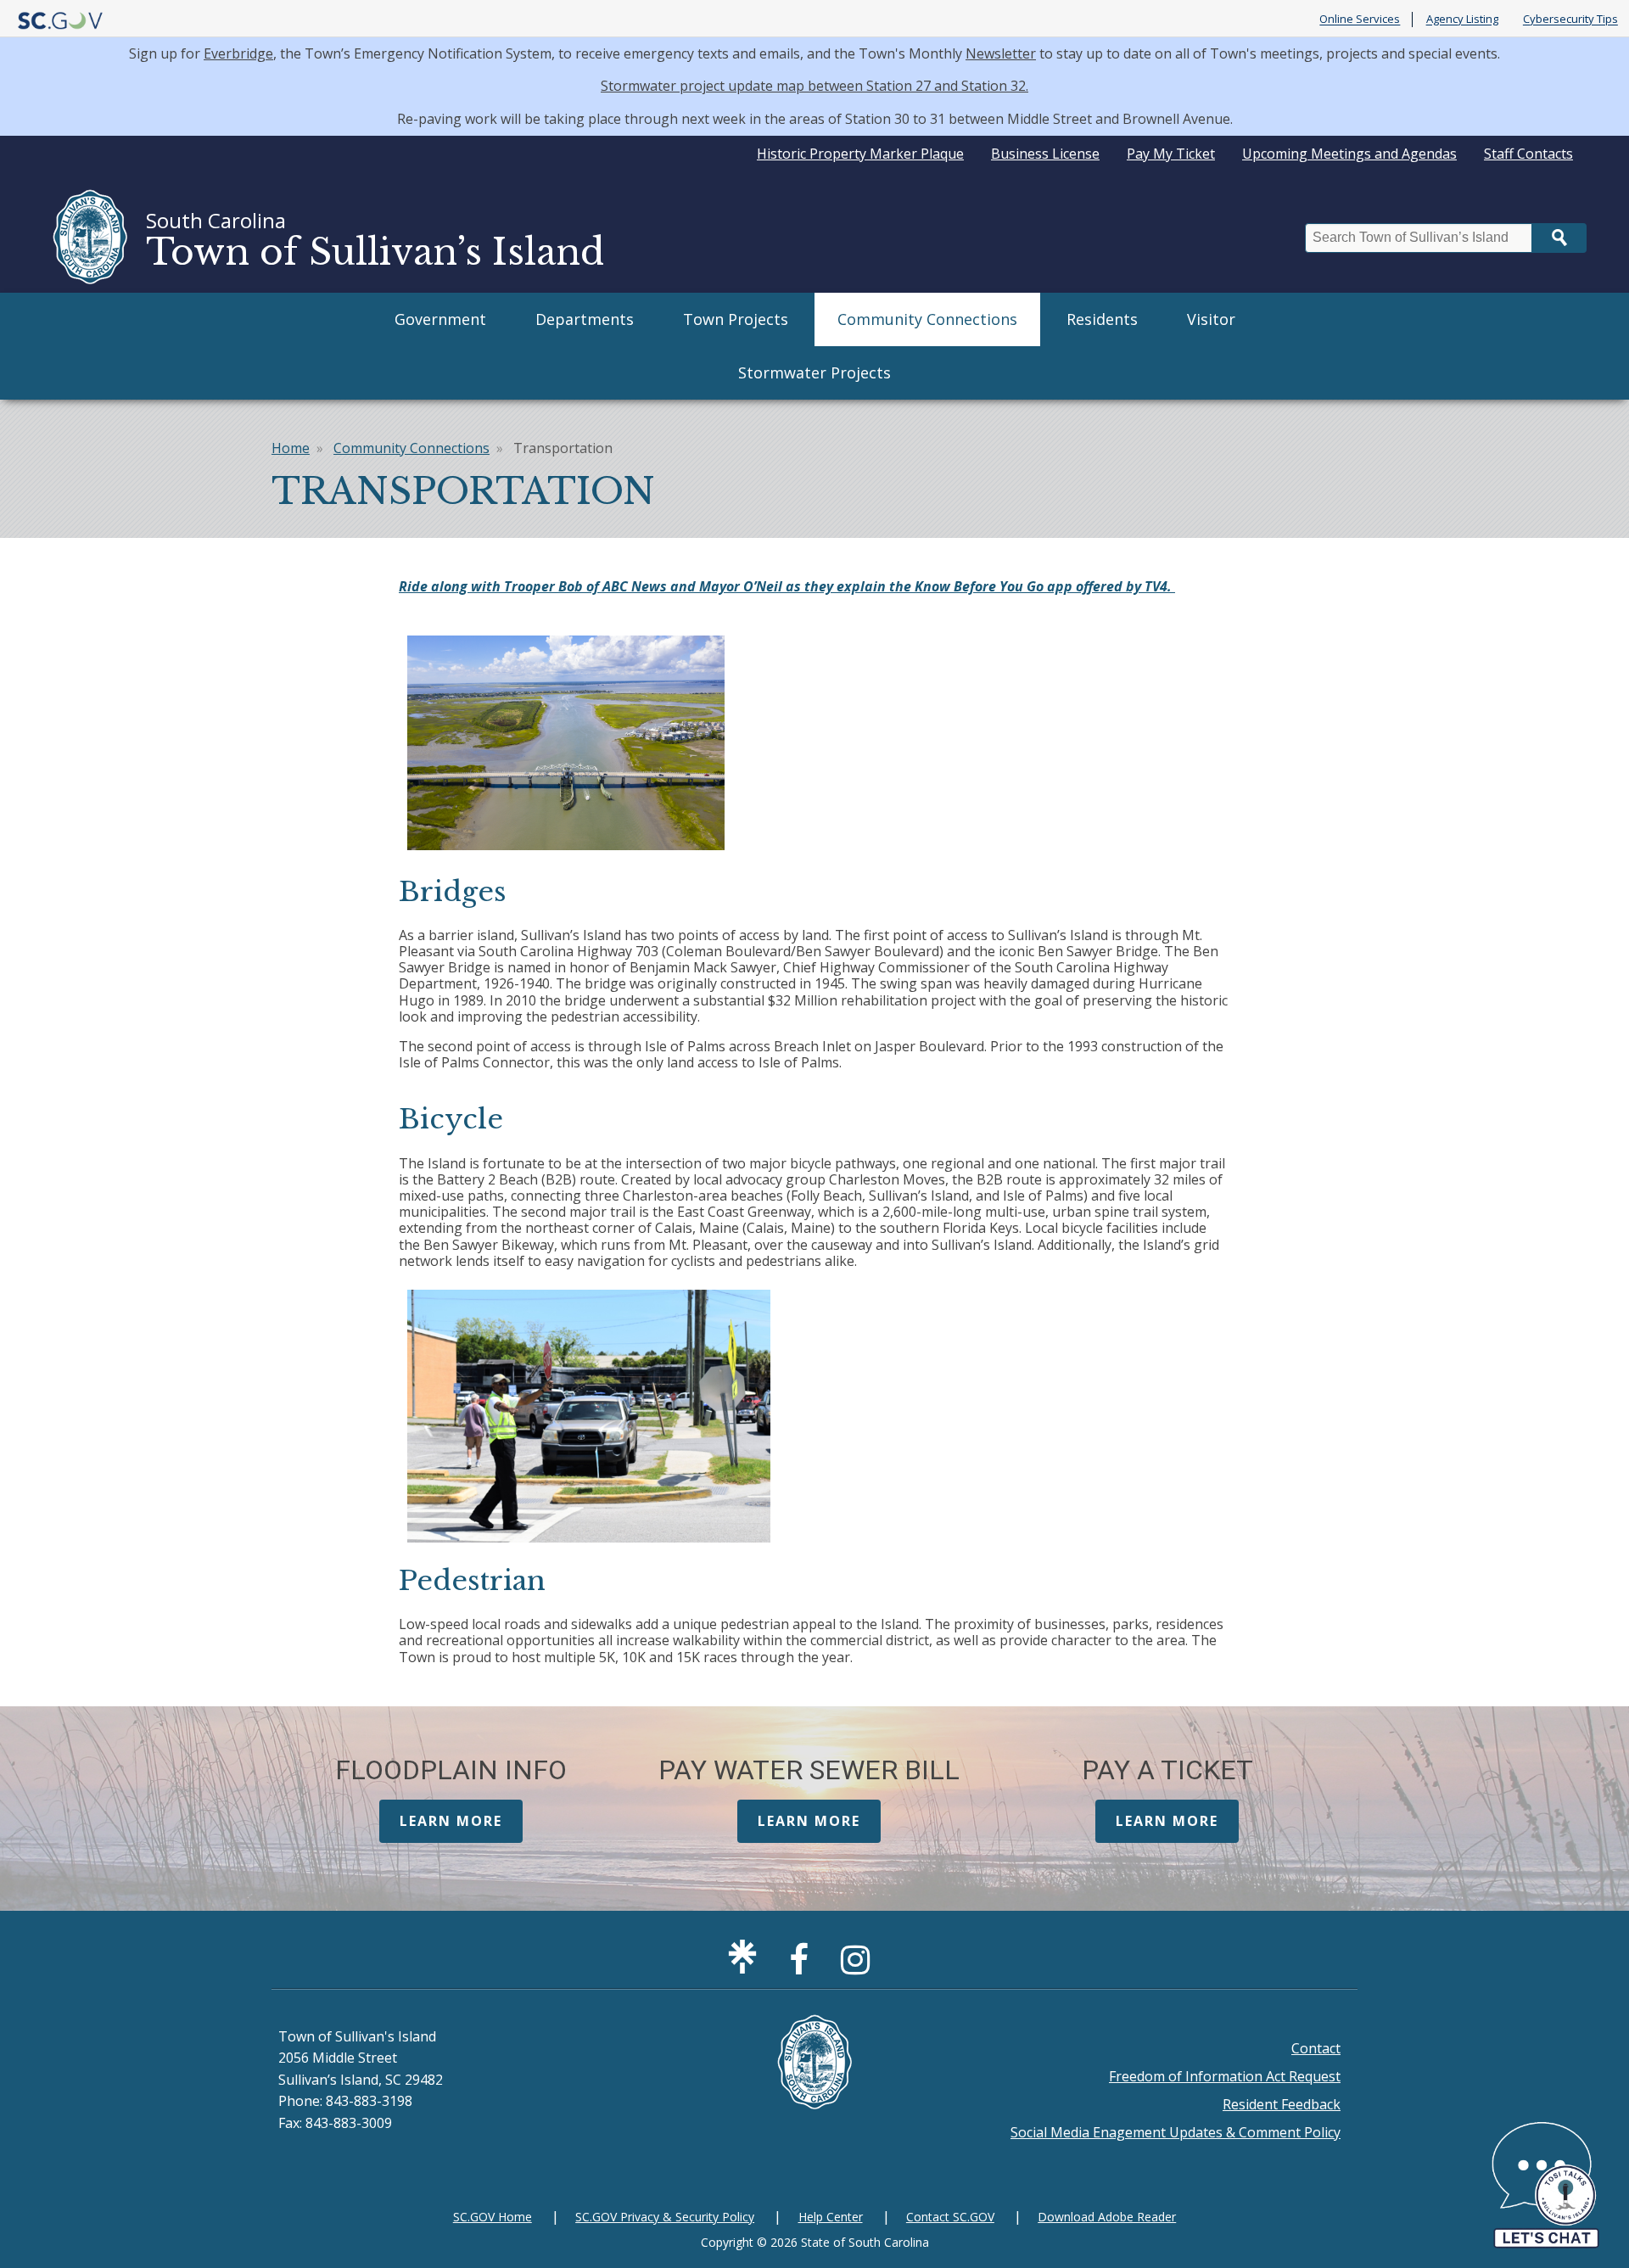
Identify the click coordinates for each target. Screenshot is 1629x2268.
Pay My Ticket (1171, 154)
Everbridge (238, 53)
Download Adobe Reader (1107, 2217)
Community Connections (927, 319)
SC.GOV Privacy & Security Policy (665, 2217)
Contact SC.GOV (950, 2217)
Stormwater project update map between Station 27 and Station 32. (814, 86)
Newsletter (1001, 53)
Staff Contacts (1528, 154)
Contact (1316, 2048)
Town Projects (736, 319)
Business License (1045, 154)
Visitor (1211, 319)
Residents (1102, 319)
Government (440, 319)
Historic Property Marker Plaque (860, 154)
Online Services (1360, 20)
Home (291, 448)
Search (1559, 238)
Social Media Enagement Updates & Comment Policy (1176, 2132)
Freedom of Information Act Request (1225, 2076)
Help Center (831, 2217)
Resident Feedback (1282, 2104)
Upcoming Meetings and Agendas (1349, 154)
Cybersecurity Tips (1570, 20)
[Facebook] (803, 1967)
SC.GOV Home (493, 2217)
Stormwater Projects (814, 372)
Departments (585, 319)
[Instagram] (859, 1967)
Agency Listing (1462, 20)
